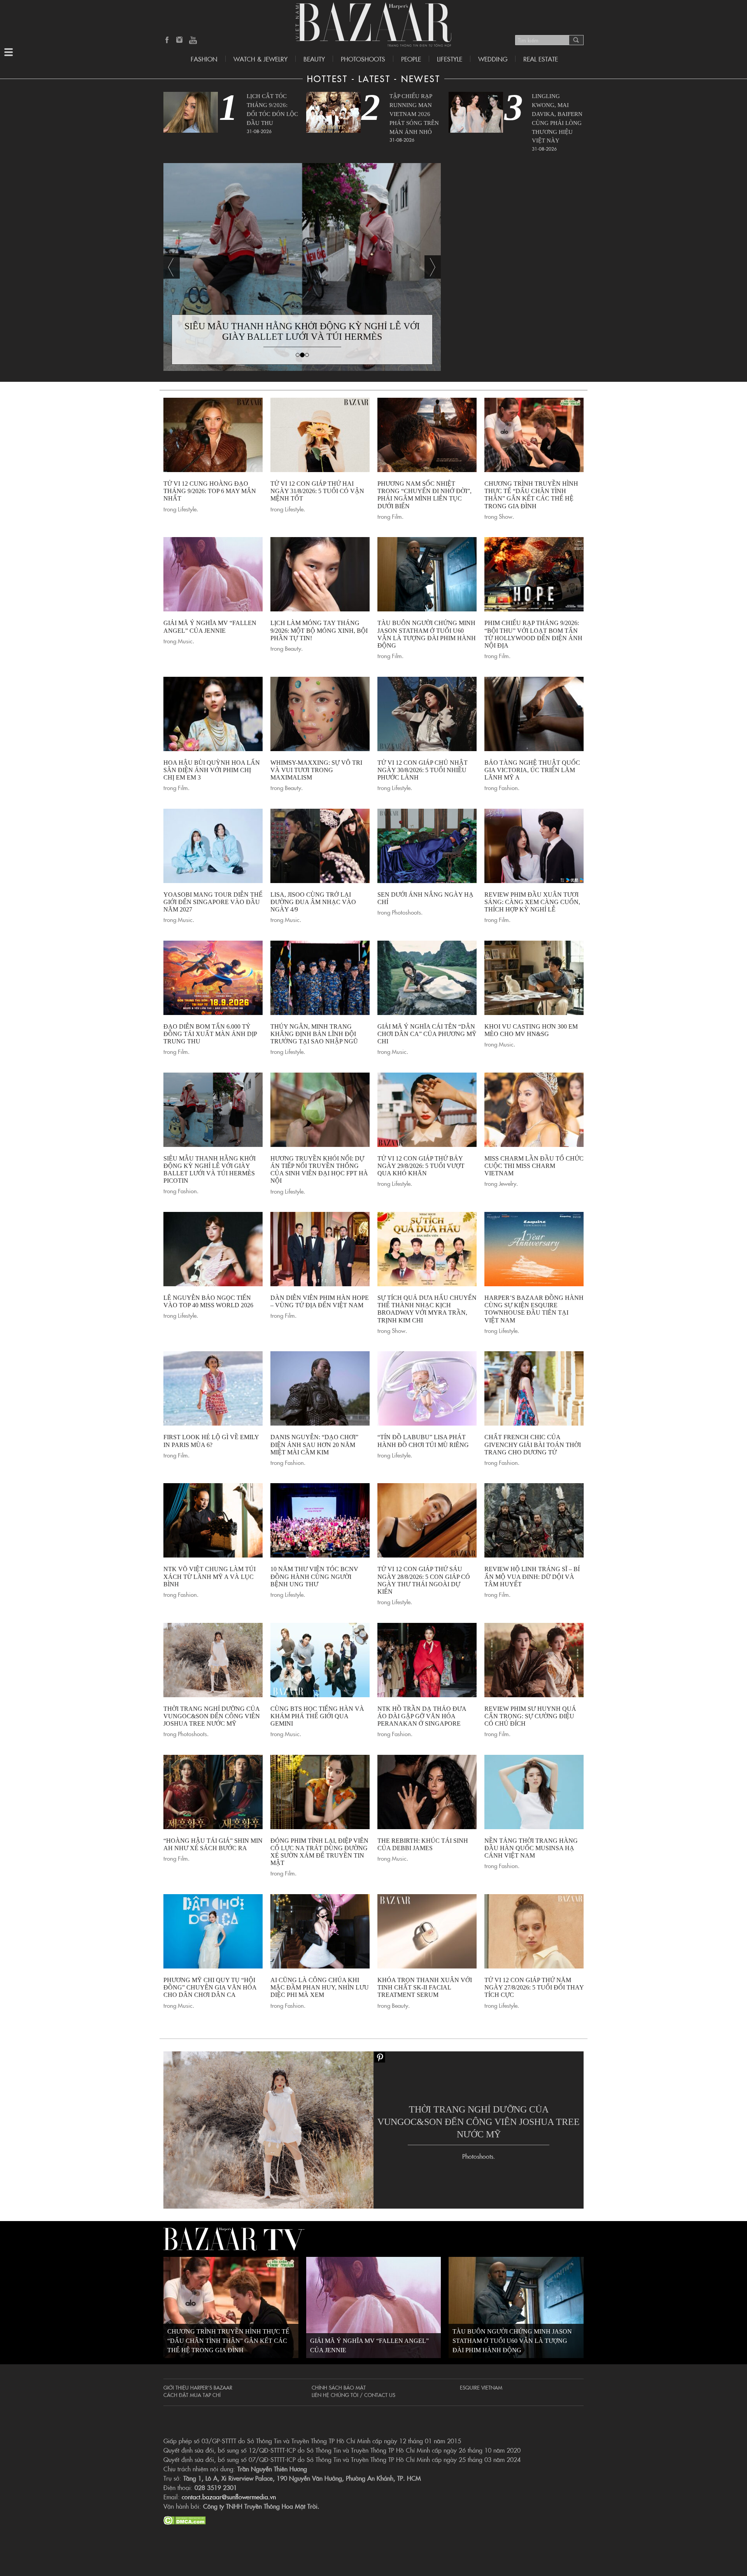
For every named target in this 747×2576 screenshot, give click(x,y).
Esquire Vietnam (481, 2387)
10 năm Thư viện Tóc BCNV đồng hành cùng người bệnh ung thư (314, 1576)
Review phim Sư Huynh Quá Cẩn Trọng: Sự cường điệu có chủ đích (530, 1716)
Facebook (167, 40)
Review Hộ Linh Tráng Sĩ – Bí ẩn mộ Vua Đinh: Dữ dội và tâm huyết (532, 1576)
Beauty (314, 59)
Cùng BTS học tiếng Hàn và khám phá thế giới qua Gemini (317, 1716)
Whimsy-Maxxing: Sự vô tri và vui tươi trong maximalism (316, 770)
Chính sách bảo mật (339, 2387)
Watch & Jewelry (260, 59)
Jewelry (508, 1183)
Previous (172, 267)
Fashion (204, 59)
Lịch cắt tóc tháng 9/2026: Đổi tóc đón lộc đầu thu (272, 109)
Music (185, 641)
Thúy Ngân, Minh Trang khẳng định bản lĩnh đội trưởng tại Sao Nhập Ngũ (314, 1034)
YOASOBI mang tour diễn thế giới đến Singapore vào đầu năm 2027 (213, 902)
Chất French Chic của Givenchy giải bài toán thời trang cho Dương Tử (533, 1444)
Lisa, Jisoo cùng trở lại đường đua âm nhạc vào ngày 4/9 (313, 902)
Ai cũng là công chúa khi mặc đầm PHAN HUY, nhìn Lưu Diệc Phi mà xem (320, 1987)
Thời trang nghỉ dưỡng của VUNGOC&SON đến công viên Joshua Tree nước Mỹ (212, 1716)
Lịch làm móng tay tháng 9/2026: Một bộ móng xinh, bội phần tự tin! (319, 630)
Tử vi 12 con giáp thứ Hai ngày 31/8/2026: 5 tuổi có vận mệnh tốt (317, 491)
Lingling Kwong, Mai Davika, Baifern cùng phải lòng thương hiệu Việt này (557, 118)
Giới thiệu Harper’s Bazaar (198, 2387)
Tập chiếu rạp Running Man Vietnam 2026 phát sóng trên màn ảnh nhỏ (414, 114)
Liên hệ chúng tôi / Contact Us (353, 2395)
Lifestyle (187, 509)
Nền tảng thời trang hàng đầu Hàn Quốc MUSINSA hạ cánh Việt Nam (531, 1848)
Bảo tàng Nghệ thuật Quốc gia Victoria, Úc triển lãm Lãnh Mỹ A (532, 770)
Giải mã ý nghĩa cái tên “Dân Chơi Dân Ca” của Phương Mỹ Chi (427, 1034)
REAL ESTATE (541, 59)
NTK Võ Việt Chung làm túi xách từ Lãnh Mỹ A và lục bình (210, 1576)
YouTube (193, 40)
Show (506, 516)
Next (433, 267)
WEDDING (493, 59)
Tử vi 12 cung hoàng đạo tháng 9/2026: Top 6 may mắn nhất (210, 491)
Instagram (180, 40)
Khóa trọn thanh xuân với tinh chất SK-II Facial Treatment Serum (425, 1987)
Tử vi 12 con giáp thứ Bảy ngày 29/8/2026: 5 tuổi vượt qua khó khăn (421, 1166)
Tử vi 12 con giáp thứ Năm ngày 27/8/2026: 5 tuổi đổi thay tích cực (534, 1987)
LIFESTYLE (450, 59)
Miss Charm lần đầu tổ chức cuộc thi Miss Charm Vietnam (534, 1166)
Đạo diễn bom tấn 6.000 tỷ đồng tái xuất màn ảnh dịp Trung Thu (210, 1034)
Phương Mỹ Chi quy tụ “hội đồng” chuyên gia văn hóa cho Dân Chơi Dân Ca (210, 1987)
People (411, 59)
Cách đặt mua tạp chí (192, 2395)
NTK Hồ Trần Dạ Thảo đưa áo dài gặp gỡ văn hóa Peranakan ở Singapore (422, 1716)
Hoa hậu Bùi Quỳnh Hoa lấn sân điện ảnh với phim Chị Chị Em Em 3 (212, 770)
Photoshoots (363, 59)
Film (397, 516)
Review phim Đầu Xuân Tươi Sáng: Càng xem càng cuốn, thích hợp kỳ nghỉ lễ (532, 902)
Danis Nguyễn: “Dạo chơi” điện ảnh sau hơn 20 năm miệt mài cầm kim (314, 1444)
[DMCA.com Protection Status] (185, 2519)
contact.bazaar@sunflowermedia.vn (229, 2497)
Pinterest (379, 2057)
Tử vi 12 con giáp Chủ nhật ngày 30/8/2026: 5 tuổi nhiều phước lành (423, 770)
